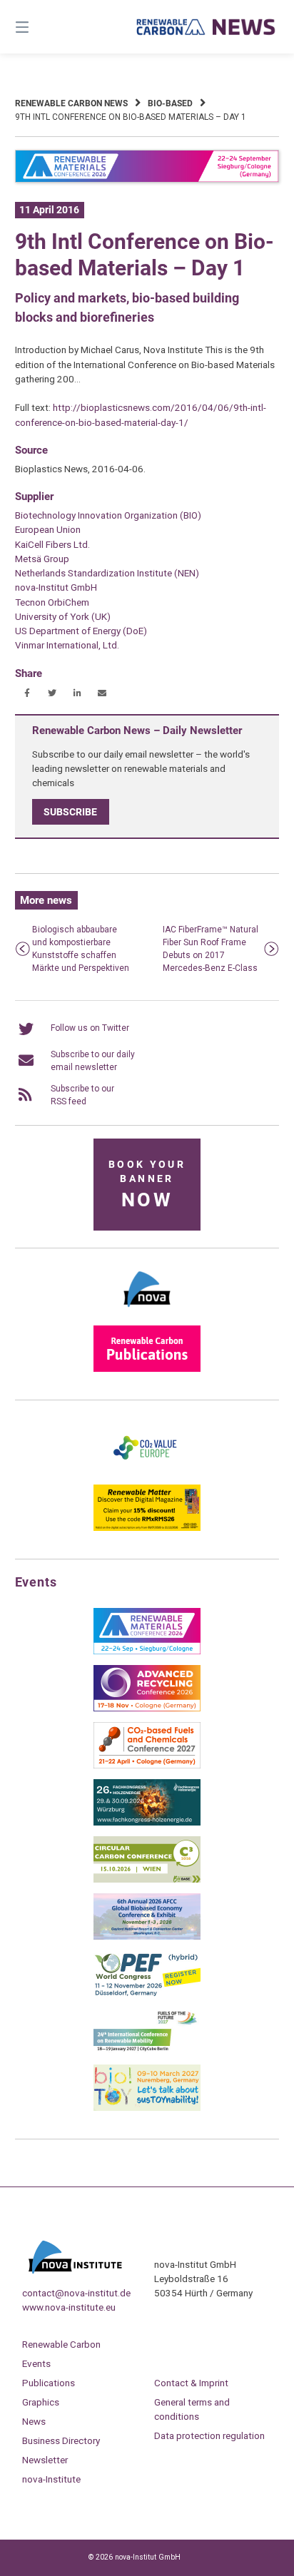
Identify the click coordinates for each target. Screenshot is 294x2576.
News (34, 2421)
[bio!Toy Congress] (147, 2108)
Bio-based (170, 103)
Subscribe (70, 812)
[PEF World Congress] (147, 1994)
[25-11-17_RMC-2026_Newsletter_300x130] (147, 1651)
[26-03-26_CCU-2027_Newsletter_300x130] (147, 1766)
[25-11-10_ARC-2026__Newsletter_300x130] (147, 1709)
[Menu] (41, 27)
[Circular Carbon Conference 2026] (147, 1880)
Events (36, 2363)
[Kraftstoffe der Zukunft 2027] (147, 2051)
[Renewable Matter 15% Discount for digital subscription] (147, 1528)
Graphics (41, 2402)
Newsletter (45, 2460)
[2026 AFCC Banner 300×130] (147, 1937)
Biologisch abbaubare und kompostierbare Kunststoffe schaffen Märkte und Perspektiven (81, 949)
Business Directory (61, 2440)
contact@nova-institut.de (76, 2293)
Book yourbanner (147, 1185)
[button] (27, 693)
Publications (49, 2383)
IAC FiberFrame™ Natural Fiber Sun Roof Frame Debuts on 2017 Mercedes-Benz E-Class (211, 949)
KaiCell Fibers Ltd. (52, 544)
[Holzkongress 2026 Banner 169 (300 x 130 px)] (147, 1823)
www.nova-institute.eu (69, 2307)
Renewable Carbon (61, 2344)
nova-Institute (51, 2479)
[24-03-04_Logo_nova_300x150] (147, 1312)
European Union (48, 529)
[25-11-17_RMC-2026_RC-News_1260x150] (147, 180)
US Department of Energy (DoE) (81, 631)
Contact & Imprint (191, 2383)
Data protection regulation (209, 2435)
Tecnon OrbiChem (52, 602)
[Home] (206, 27)
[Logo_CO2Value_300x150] (147, 1471)
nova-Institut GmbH (56, 587)
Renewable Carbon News (71, 103)
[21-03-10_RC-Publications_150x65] (147, 1369)
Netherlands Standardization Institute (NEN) (107, 573)
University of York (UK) (63, 616)
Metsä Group (42, 559)
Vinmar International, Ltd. (67, 645)
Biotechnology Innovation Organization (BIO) (108, 515)
